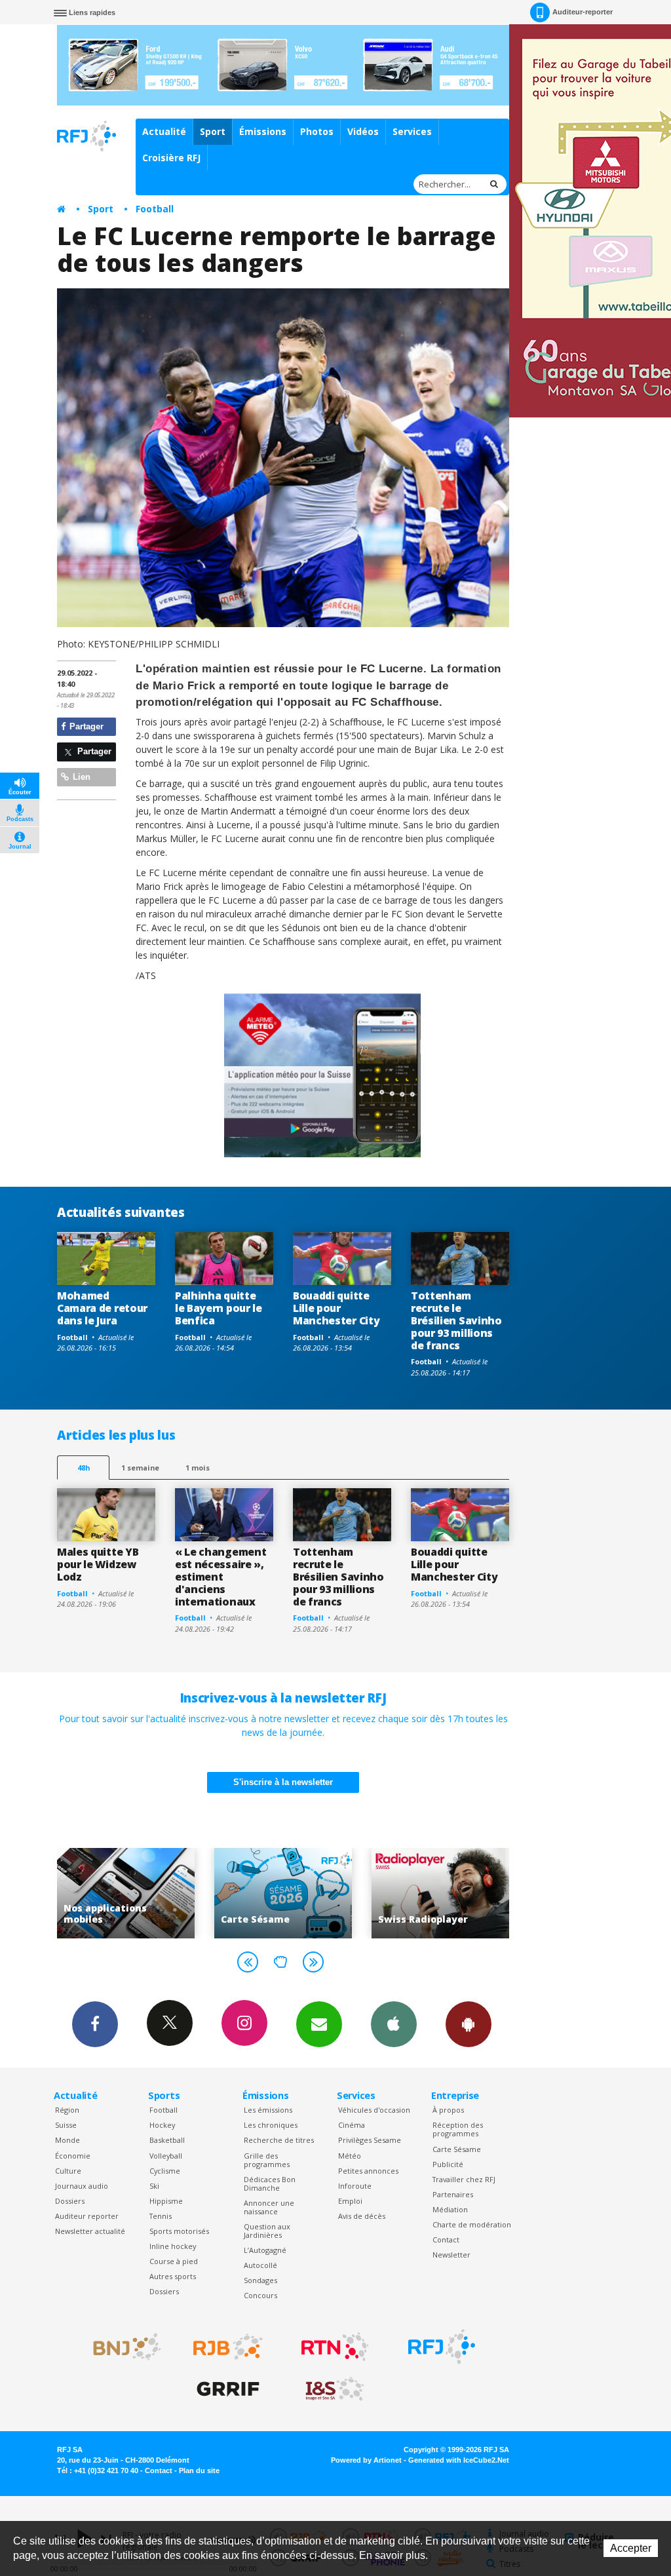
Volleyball (166, 2156)
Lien (80, 777)
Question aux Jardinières (267, 2231)
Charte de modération (472, 2224)
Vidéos (363, 131)
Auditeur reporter (87, 2216)
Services (412, 131)
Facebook (95, 2024)
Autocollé (260, 2265)
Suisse (66, 2125)
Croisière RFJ (171, 158)
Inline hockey (173, 2246)
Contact (446, 2240)
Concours (260, 2295)
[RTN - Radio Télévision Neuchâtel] (335, 2347)
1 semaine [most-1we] (140, 1468)
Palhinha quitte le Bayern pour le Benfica (219, 1308)
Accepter (631, 2548)
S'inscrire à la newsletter (283, 1782)
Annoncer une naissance (269, 2207)
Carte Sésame (457, 2149)
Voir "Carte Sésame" (128, 1893)
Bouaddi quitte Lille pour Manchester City (336, 1308)
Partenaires (453, 2194)
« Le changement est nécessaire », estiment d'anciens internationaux (220, 1577)
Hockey (162, 2125)
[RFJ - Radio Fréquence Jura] (442, 2347)
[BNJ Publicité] (121, 2347)
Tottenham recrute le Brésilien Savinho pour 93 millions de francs (456, 1320)
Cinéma (352, 2125)
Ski (154, 2186)
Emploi (350, 2201)
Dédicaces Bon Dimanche (270, 2183)
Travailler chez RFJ (464, 2179)
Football (155, 209)
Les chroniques (271, 2125)
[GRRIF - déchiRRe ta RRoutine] (228, 2389)
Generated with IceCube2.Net (459, 2460)
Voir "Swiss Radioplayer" (285, 1893)
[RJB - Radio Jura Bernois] (228, 2347)
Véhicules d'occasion (374, 2110)
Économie (73, 2156)
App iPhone (394, 2024)
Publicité (448, 2164)
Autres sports (173, 2276)
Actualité (164, 131)
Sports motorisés (179, 2231)
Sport (213, 131)
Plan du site (199, 2470)
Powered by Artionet (366, 2460)
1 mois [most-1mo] (198, 1468)
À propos (448, 2110)
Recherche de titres (279, 2140)
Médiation (450, 2209)
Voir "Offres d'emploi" (442, 1893)
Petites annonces (368, 2171)
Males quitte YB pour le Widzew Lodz (98, 1564)
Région (67, 2110)
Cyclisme (165, 2171)
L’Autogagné (265, 2250)
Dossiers (70, 2201)
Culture (68, 2171)
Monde (67, 2140)
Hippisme (166, 2201)
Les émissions (268, 2110)
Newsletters (319, 2024)
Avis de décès (362, 2216)
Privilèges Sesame (370, 2140)
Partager (85, 726)
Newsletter (451, 2255)
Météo (350, 2156)
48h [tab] (84, 1468)
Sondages (260, 2280)
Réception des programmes (458, 2129)
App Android (469, 2024)
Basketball (167, 2140)
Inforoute (355, 2186)
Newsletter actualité (90, 2231)
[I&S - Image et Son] (335, 2389)
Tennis (161, 2216)
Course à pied (174, 2261)
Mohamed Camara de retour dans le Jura (102, 1308)
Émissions (263, 131)
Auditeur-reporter (583, 12)
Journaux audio (82, 2186)
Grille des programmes (267, 2160)
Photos (317, 131)
